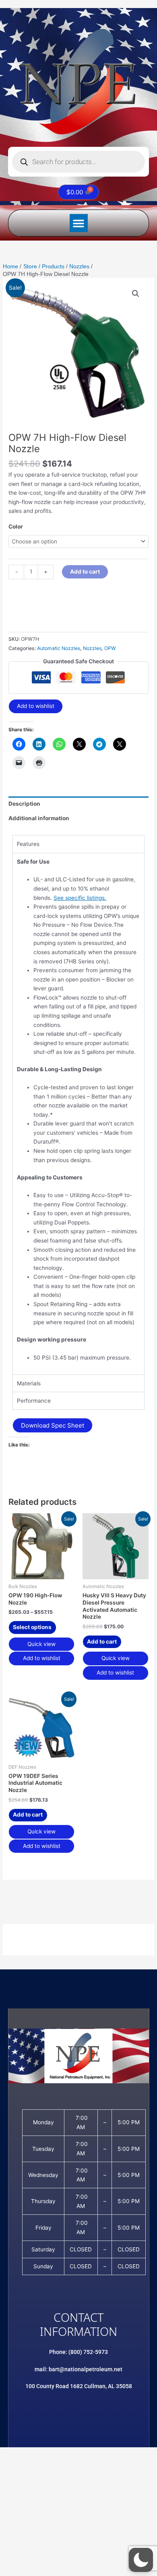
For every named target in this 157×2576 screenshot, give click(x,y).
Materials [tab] (29, 1383)
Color (16, 527)
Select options (32, 1627)
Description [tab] (24, 804)
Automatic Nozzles (59, 648)
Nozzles (92, 648)
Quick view (41, 1644)
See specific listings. (80, 898)
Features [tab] (28, 844)
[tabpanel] (78, 1114)
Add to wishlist (36, 706)
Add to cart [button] (102, 1642)
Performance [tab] (34, 1401)
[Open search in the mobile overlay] (78, 162)
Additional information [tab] (39, 818)
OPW (110, 648)
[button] (79, 223)
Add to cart (85, 572)
